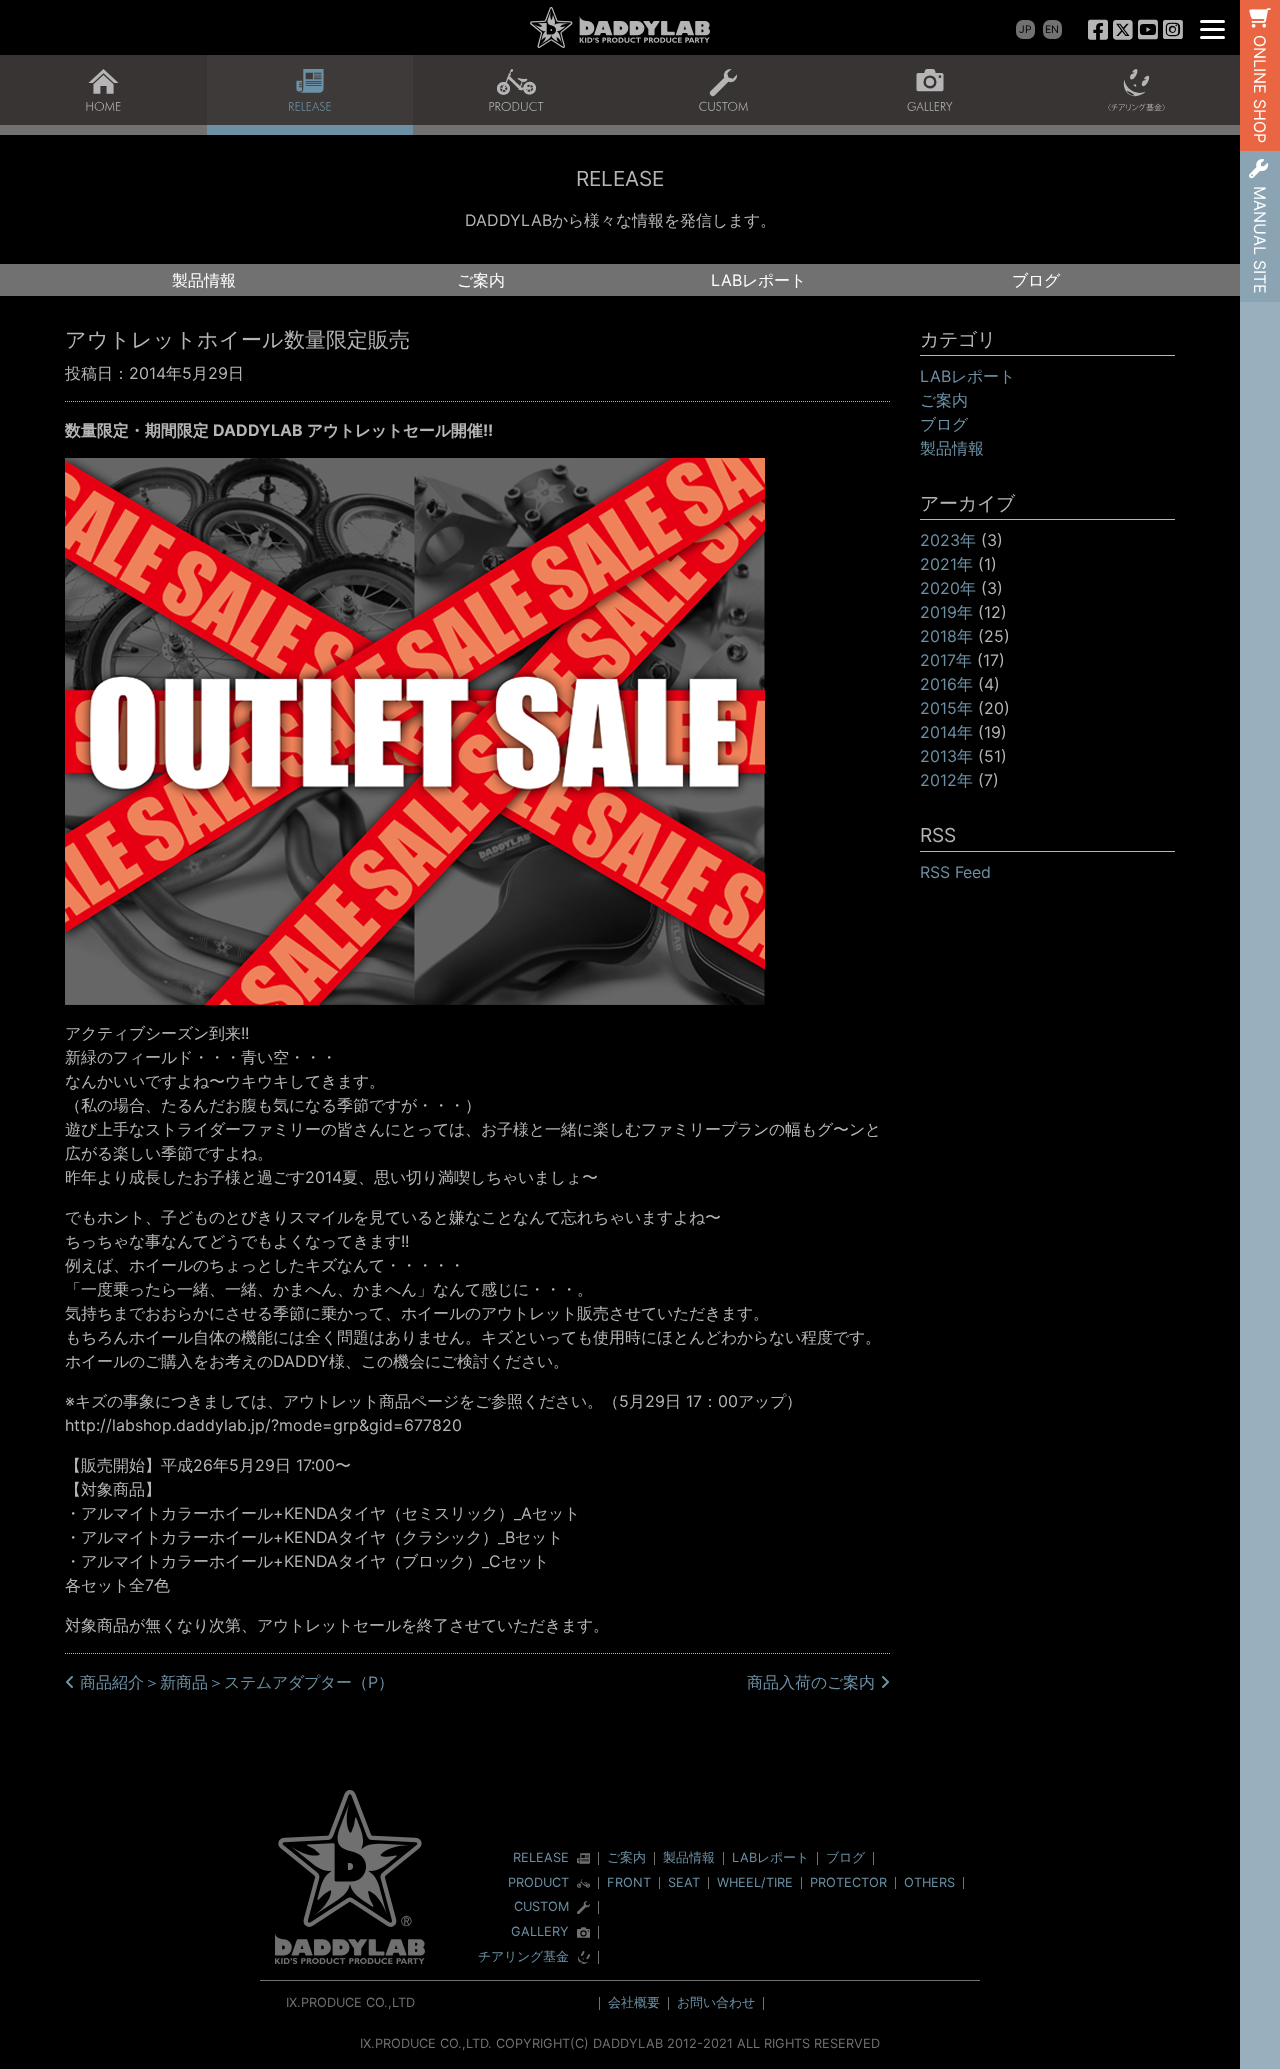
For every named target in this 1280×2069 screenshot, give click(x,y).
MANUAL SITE (1260, 240)
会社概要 (634, 2002)
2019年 (946, 612)
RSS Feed (955, 872)
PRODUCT (538, 1883)
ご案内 (481, 280)
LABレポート (758, 280)
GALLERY (540, 1932)
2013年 (946, 756)
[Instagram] (1172, 29)
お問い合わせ (716, 2002)
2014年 (946, 732)
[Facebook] (1098, 29)
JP (1025, 29)
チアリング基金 (523, 1957)
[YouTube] (1147, 29)
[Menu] (1212, 27)
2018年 (946, 636)
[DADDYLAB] (620, 27)
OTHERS (929, 1882)
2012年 (946, 780)
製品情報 (204, 280)
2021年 (946, 564)
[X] (1123, 29)
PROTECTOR (848, 1882)
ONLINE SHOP (1260, 89)
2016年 (946, 684)
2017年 (946, 660)
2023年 (948, 540)
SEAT (684, 1882)
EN (1052, 29)
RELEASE (541, 1858)
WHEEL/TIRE (755, 1882)
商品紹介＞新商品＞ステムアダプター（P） (234, 1682)
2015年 (946, 708)
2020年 (948, 588)
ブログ (1036, 280)
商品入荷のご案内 (813, 1682)
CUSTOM (541, 1907)
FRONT (629, 1882)
